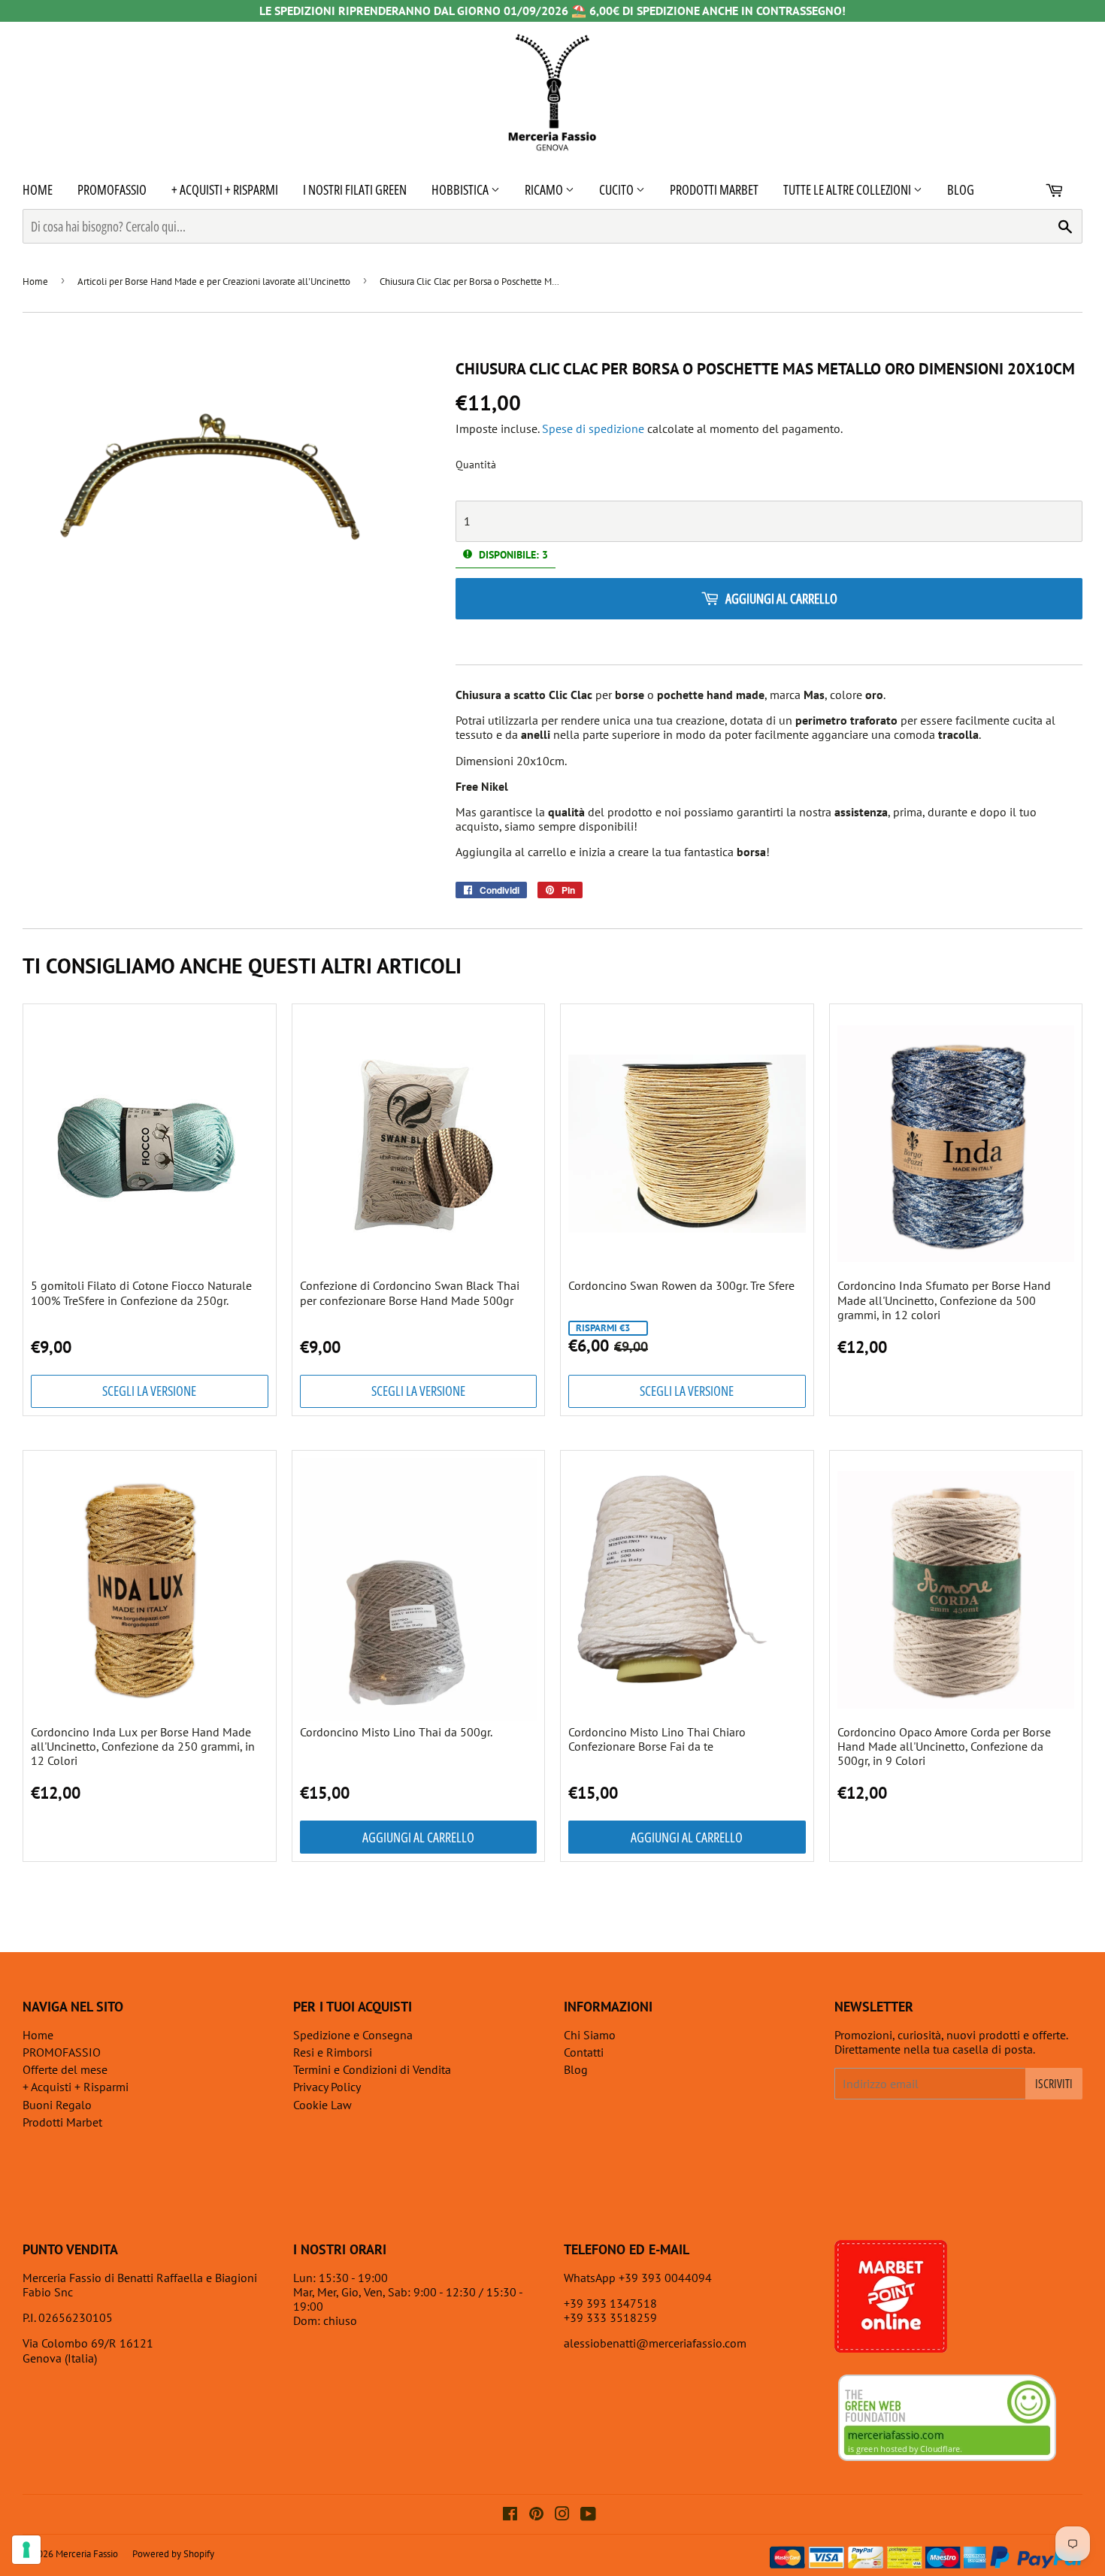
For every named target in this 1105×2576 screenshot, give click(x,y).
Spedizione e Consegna (353, 2035)
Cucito (618, 189)
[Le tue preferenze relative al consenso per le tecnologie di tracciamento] (26, 2550)
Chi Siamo (590, 2035)
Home (38, 189)
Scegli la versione (149, 1391)
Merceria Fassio (87, 2554)
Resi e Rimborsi (333, 2052)
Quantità (476, 465)
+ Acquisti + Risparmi (225, 189)
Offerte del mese (65, 2069)
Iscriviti (1054, 2084)
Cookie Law (322, 2105)
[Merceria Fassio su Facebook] (510, 2515)
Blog (961, 189)
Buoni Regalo (57, 2105)
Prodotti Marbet (714, 189)
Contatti (584, 2052)
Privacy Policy (327, 2087)
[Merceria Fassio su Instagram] (562, 2515)
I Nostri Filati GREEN (355, 189)
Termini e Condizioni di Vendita (372, 2069)
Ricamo (545, 189)
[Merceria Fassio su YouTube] (588, 2515)
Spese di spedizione (593, 428)
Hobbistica (461, 189)
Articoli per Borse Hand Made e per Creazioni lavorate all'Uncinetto (214, 282)
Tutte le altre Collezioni (848, 189)
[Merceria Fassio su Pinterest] (536, 2515)
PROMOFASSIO (112, 189)
